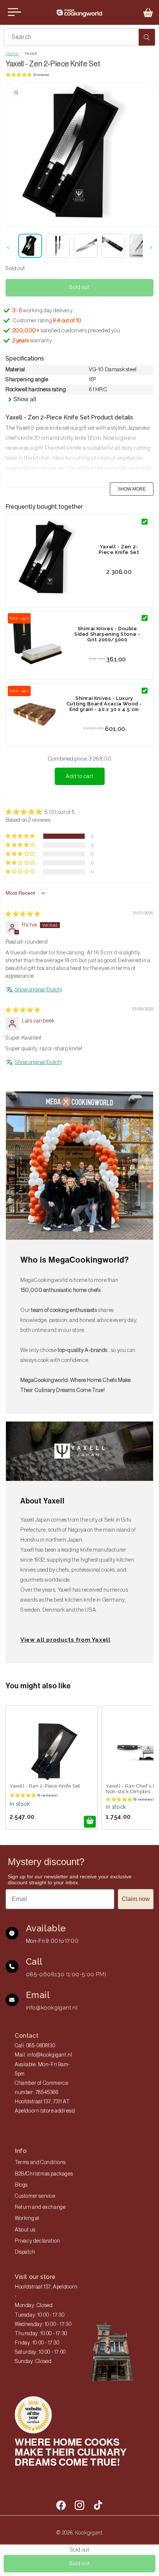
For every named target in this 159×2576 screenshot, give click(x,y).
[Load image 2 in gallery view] (58, 246)
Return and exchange (40, 2207)
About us (25, 2230)
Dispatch (25, 2252)
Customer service (35, 2196)
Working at (27, 2218)
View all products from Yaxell (65, 1640)
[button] (148, 13)
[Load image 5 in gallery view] (141, 246)
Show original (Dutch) (38, 990)
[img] (23, 914)
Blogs (21, 2185)
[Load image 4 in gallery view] (113, 246)
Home (12, 53)
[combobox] (79, 37)
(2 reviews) (41, 75)
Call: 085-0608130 (35, 2046)
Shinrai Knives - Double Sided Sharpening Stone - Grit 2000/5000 (107, 634)
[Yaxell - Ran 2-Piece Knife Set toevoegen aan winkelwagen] (90, 1822)
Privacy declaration (37, 2241)
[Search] (147, 37)
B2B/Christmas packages (44, 2174)
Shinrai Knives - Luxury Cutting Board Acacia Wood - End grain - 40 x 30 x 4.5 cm (104, 704)
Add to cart (80, 776)
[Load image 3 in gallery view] (86, 246)
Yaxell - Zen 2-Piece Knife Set (119, 549)
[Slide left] (8, 247)
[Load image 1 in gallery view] (30, 246)
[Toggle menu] (14, 12)
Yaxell (31, 53)
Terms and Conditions (40, 2163)
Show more (132, 489)
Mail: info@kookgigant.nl (43, 2055)
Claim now (136, 1899)
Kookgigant (89, 2533)
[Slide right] (151, 247)
